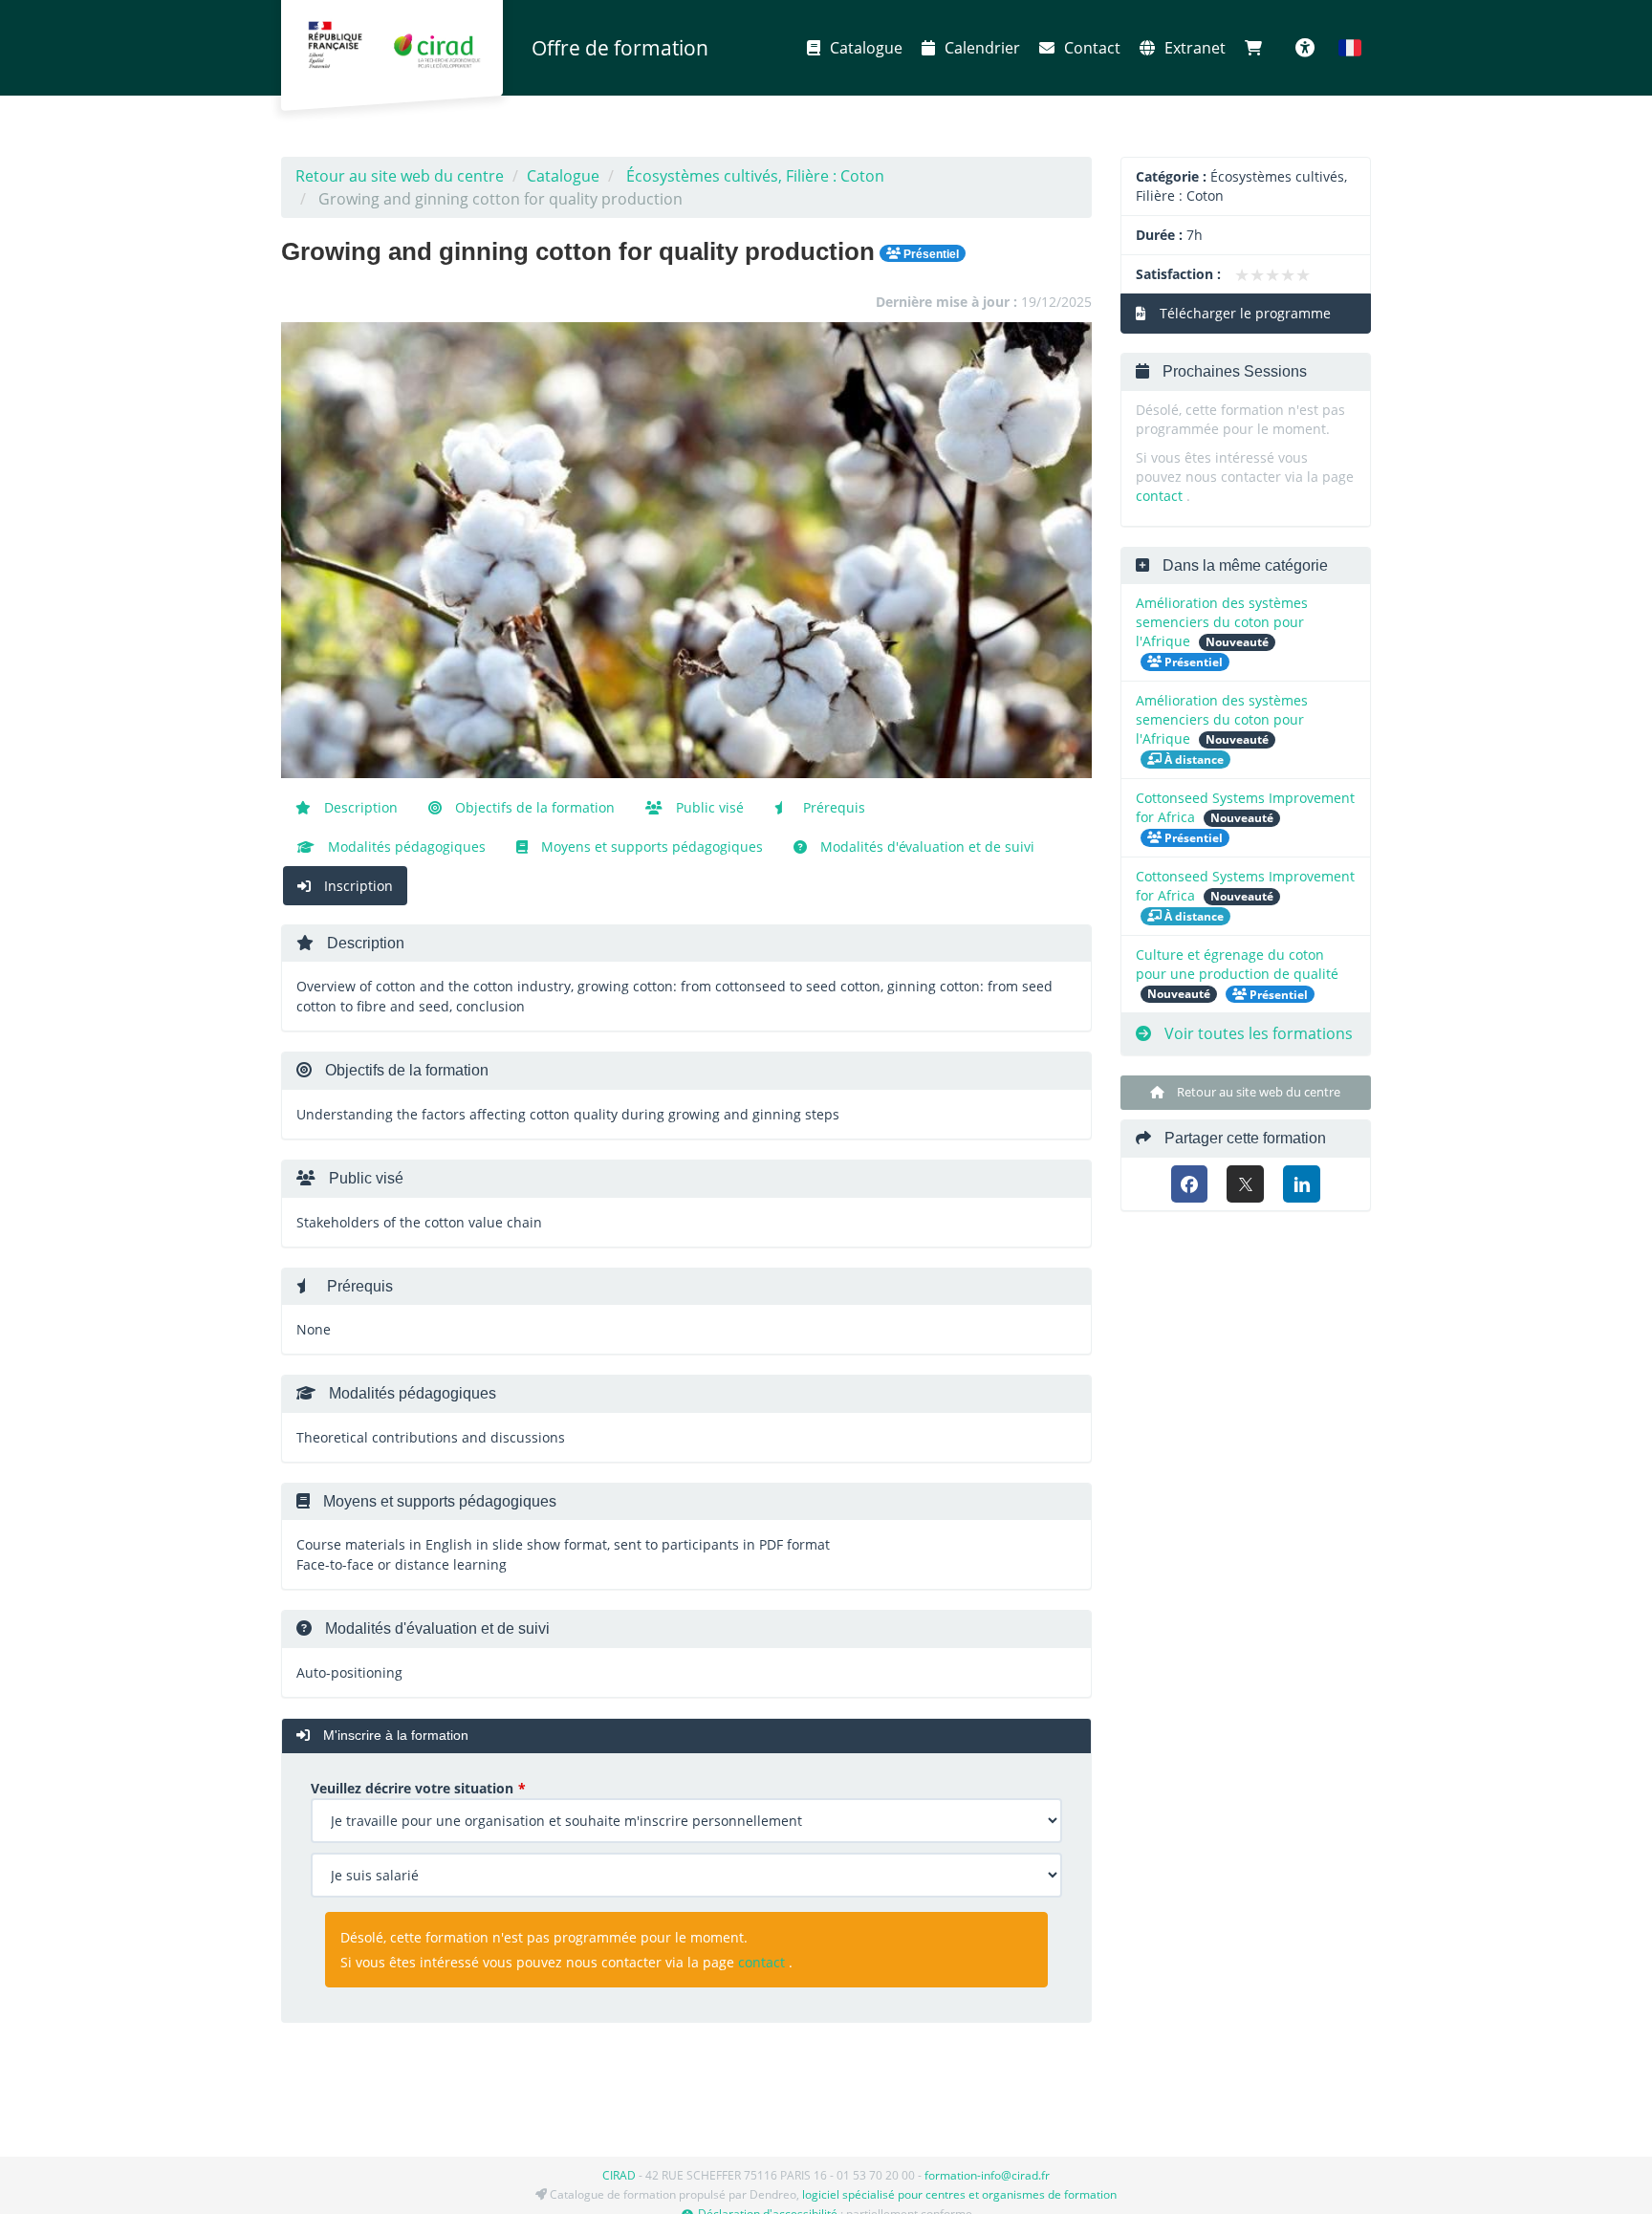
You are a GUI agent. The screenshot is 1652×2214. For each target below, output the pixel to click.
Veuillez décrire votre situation (412, 1788)
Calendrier (982, 48)
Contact (1092, 48)
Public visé (708, 807)
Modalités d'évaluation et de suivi (925, 847)
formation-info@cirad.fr (987, 2175)
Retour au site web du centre (400, 176)
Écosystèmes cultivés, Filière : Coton (755, 176)
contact (761, 1962)
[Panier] (1258, 48)
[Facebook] (1190, 1184)
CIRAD (619, 2175)
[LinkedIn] (1302, 1184)
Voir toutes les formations (1257, 1033)
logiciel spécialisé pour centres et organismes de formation (959, 2194)
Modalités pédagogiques (405, 847)
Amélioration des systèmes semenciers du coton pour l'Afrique (1222, 622)
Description (359, 807)
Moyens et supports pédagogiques (650, 847)
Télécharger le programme (1243, 313)
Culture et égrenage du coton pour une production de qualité (1237, 964)
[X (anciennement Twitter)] (1245, 1184)
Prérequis (832, 807)
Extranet (1195, 48)
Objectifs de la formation (533, 807)
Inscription (357, 886)
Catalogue (866, 48)
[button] (1350, 48)
